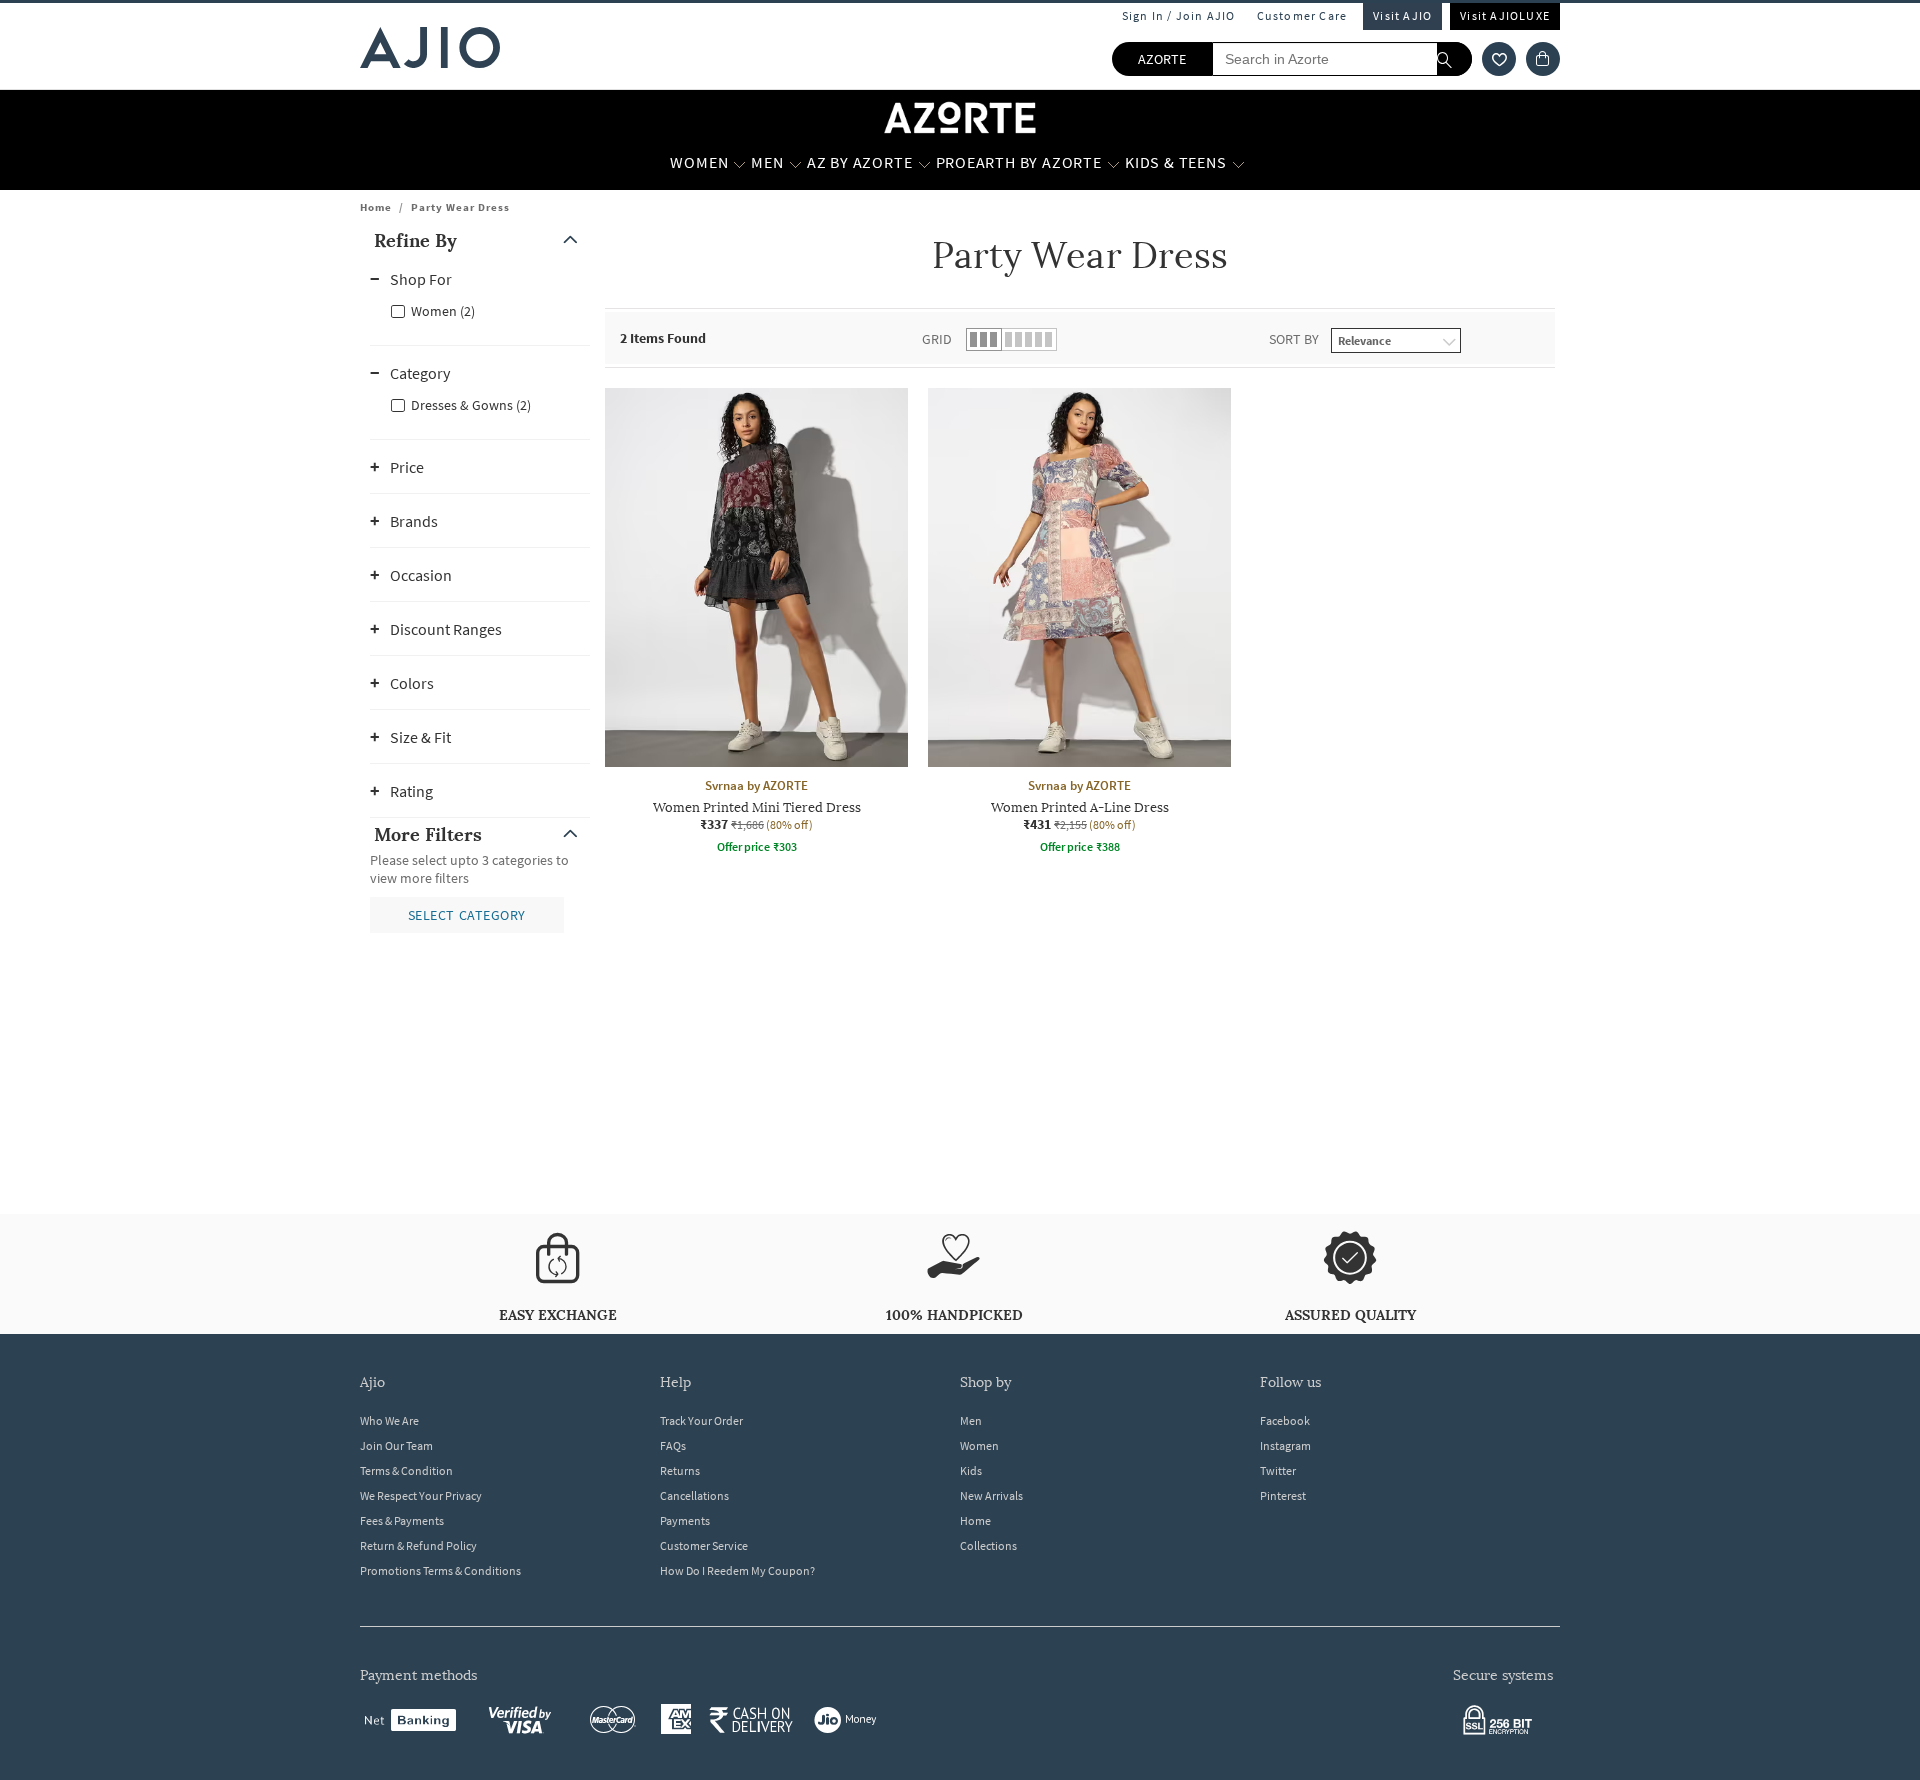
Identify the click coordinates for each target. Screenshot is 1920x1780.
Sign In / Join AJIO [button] (1179, 15)
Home (376, 207)
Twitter (1278, 1470)
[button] (1499, 59)
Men (971, 1420)
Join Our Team (396, 1445)
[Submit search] (1454, 59)
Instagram (1285, 1445)
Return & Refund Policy (418, 1545)
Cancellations (694, 1495)
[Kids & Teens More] (1238, 163)
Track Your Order (701, 1420)
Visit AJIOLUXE (1505, 15)
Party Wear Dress (460, 207)
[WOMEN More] (739, 163)
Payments (685, 1520)
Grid (937, 339)
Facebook (1285, 1420)
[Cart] (1543, 59)
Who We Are (389, 1420)
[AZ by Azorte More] (924, 163)
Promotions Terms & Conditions (440, 1570)
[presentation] (1105, 678)
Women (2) (443, 311)
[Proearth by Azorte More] (1113, 163)
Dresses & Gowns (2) (471, 405)
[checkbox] (480, 310)
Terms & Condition (406, 1470)
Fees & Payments (402, 1520)
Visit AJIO (1402, 15)
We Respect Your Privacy (421, 1495)
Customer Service (704, 1545)
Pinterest (1283, 1495)
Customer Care (1302, 15)
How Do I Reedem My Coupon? (737, 1570)
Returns (680, 1470)
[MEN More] (795, 163)
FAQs (673, 1445)
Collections (988, 1545)
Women (979, 1445)
